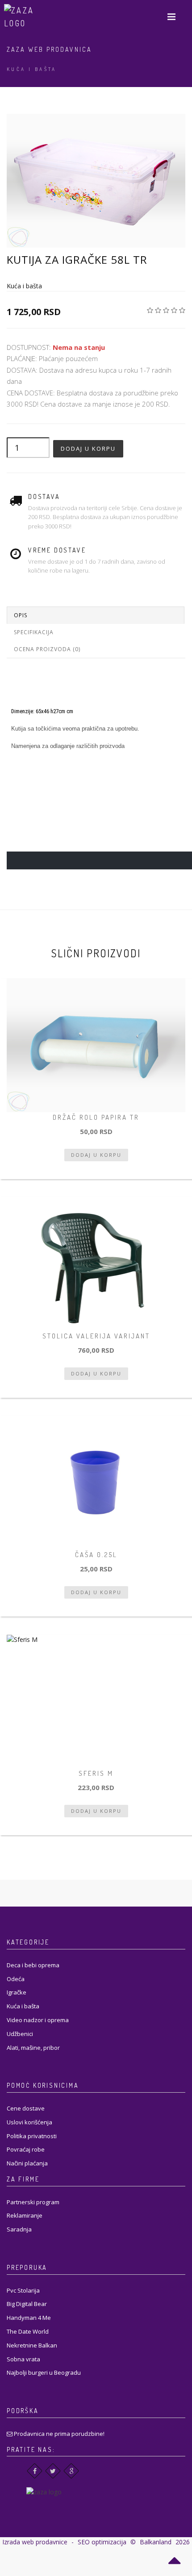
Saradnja (19, 2229)
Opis (21, 615)
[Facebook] (35, 2471)
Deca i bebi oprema (33, 1965)
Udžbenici (20, 2034)
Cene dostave (26, 2108)
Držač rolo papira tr (96, 1117)
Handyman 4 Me (29, 2318)
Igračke (17, 1992)
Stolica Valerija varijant (96, 1336)
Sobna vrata (23, 2359)
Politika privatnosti (32, 2136)
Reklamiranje (25, 2215)
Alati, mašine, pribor (33, 2048)
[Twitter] (53, 2471)
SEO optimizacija (102, 2542)
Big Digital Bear (27, 2304)
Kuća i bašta (32, 69)
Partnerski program (33, 2202)
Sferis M (96, 1773)
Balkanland (156, 2542)
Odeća (16, 1979)
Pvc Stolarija (23, 2290)
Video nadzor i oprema (38, 2020)
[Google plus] (71, 2471)
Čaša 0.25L (96, 1555)
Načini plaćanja (27, 2163)
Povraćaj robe (26, 2149)
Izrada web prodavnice (35, 2542)
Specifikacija (34, 632)
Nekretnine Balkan (32, 2345)
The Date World (28, 2331)
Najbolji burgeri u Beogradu (44, 2372)
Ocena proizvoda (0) (47, 649)
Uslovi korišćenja (29, 2122)
